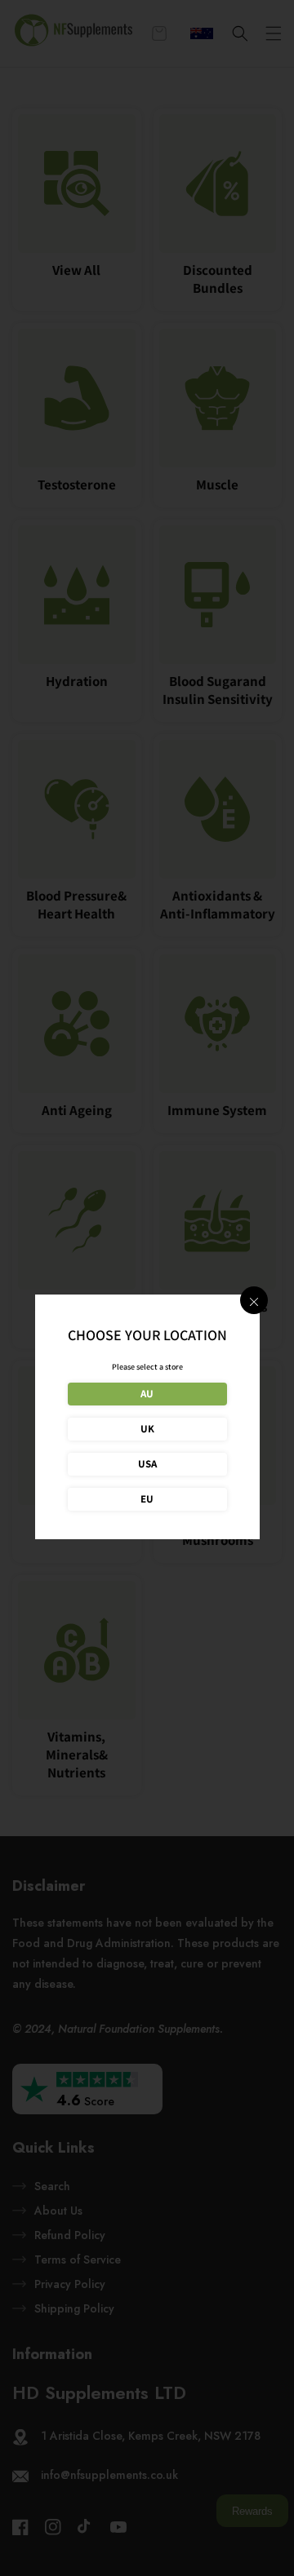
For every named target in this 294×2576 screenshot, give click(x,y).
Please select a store (147, 1367)
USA (147, 1464)
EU (147, 1499)
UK (147, 1429)
